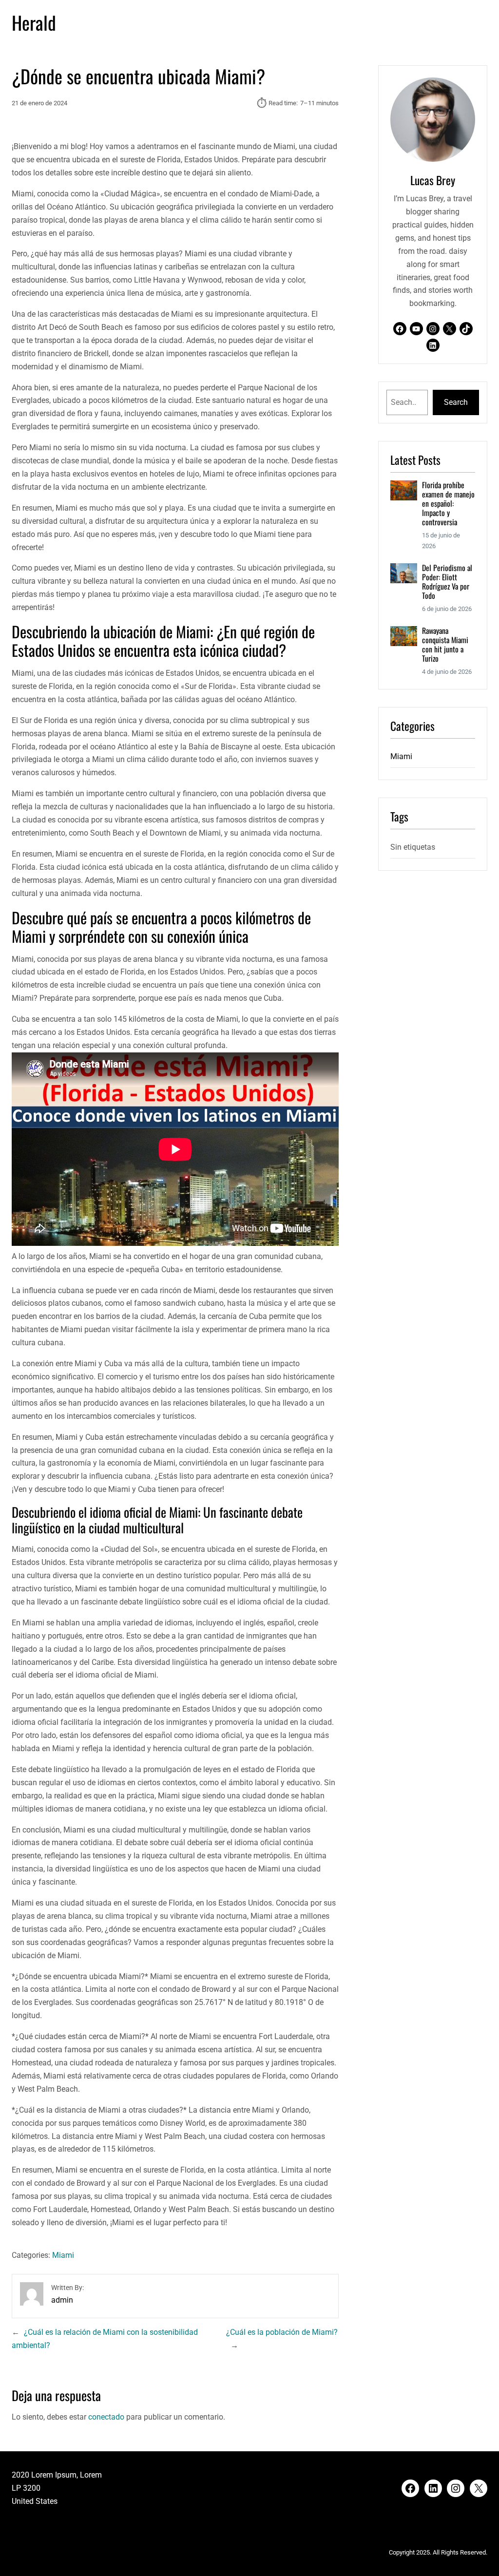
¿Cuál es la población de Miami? (282, 2332)
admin (62, 2300)
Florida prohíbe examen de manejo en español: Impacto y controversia (448, 504)
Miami (63, 2255)
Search (456, 402)
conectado (106, 2417)
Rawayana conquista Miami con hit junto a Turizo (445, 645)
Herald (34, 22)
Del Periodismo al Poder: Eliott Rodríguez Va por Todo (447, 582)
